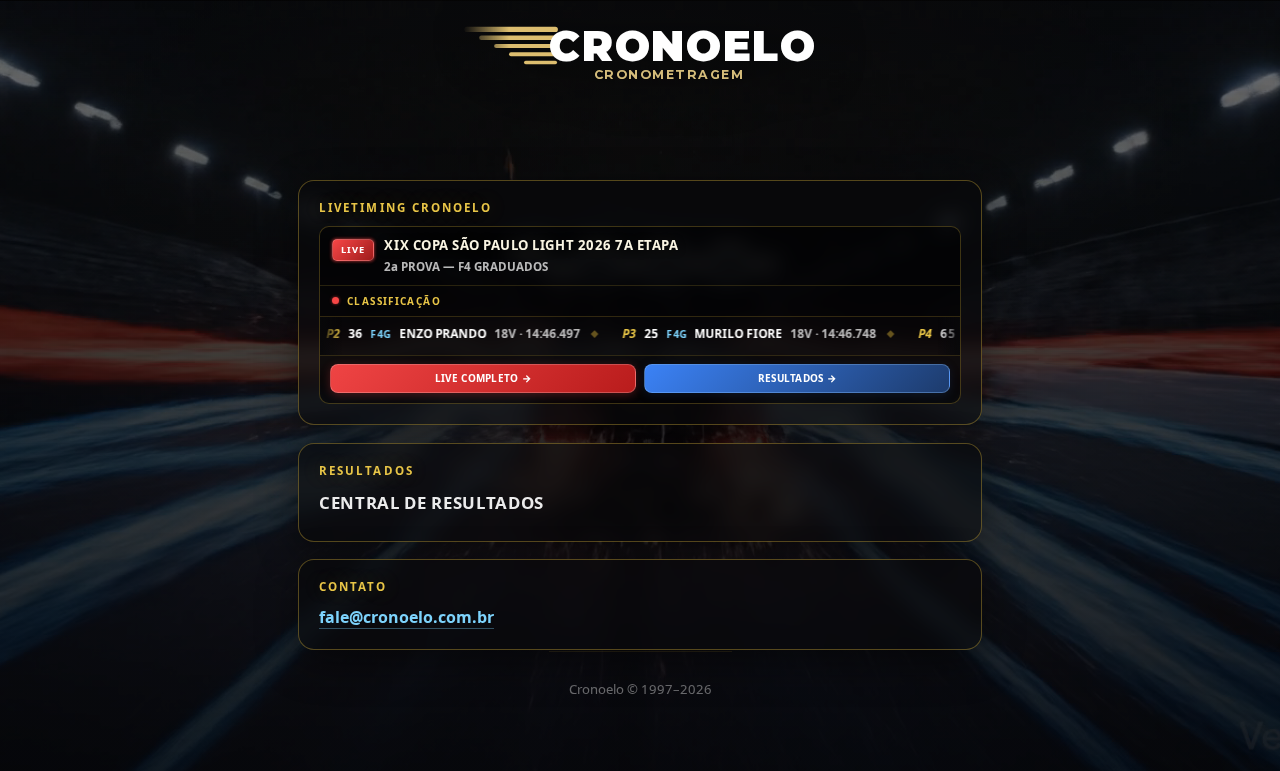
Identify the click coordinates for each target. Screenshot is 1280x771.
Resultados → (797, 378)
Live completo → (483, 378)
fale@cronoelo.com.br (406, 618)
